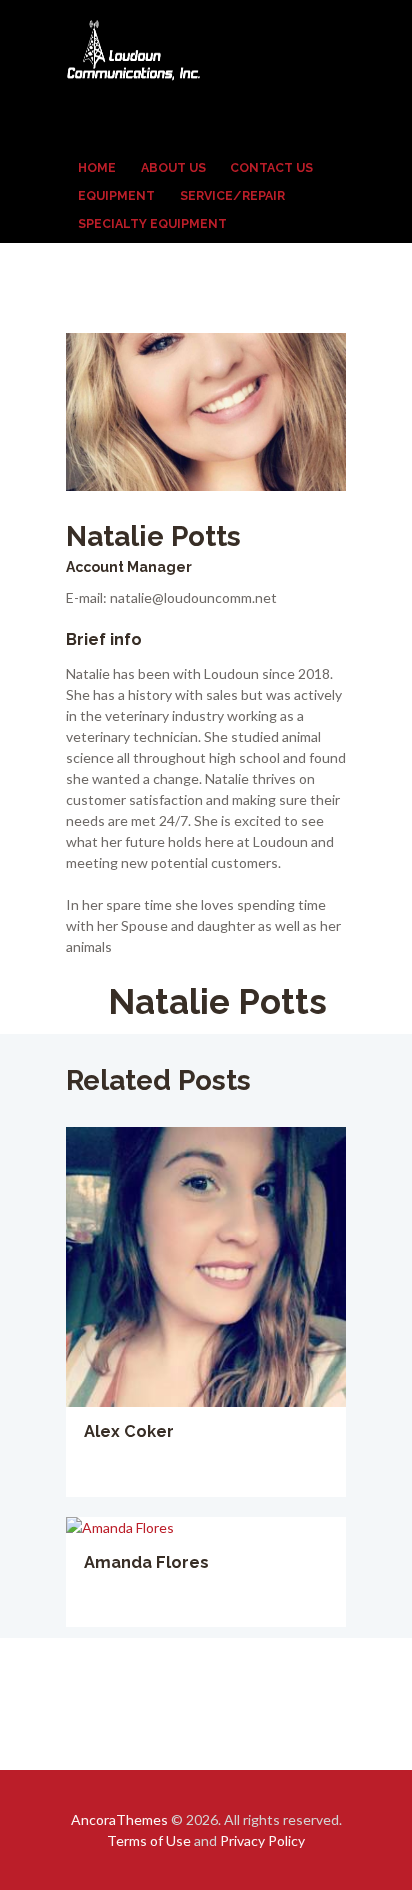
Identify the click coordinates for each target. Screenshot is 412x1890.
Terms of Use (149, 1840)
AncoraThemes (119, 1819)
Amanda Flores (146, 1562)
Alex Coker (129, 1431)
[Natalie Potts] (206, 412)
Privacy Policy (262, 1840)
